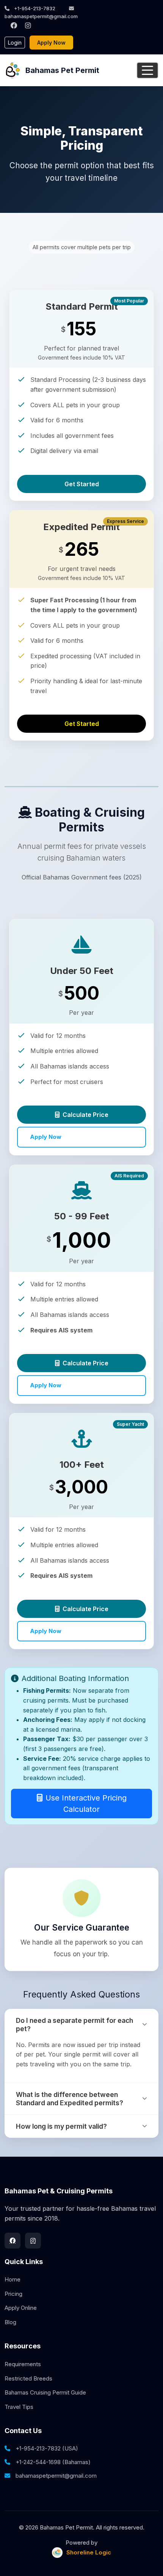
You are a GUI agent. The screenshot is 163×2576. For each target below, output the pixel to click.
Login (15, 43)
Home (13, 2279)
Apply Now (51, 43)
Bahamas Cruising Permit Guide (45, 2392)
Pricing (13, 2294)
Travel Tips (19, 2407)
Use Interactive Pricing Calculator (86, 1804)
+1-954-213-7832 (34, 8)
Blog (10, 2322)
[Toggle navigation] (147, 70)
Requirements (23, 2364)
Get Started (82, 484)
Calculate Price (85, 1115)
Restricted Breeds (28, 2378)
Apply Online (21, 2308)
